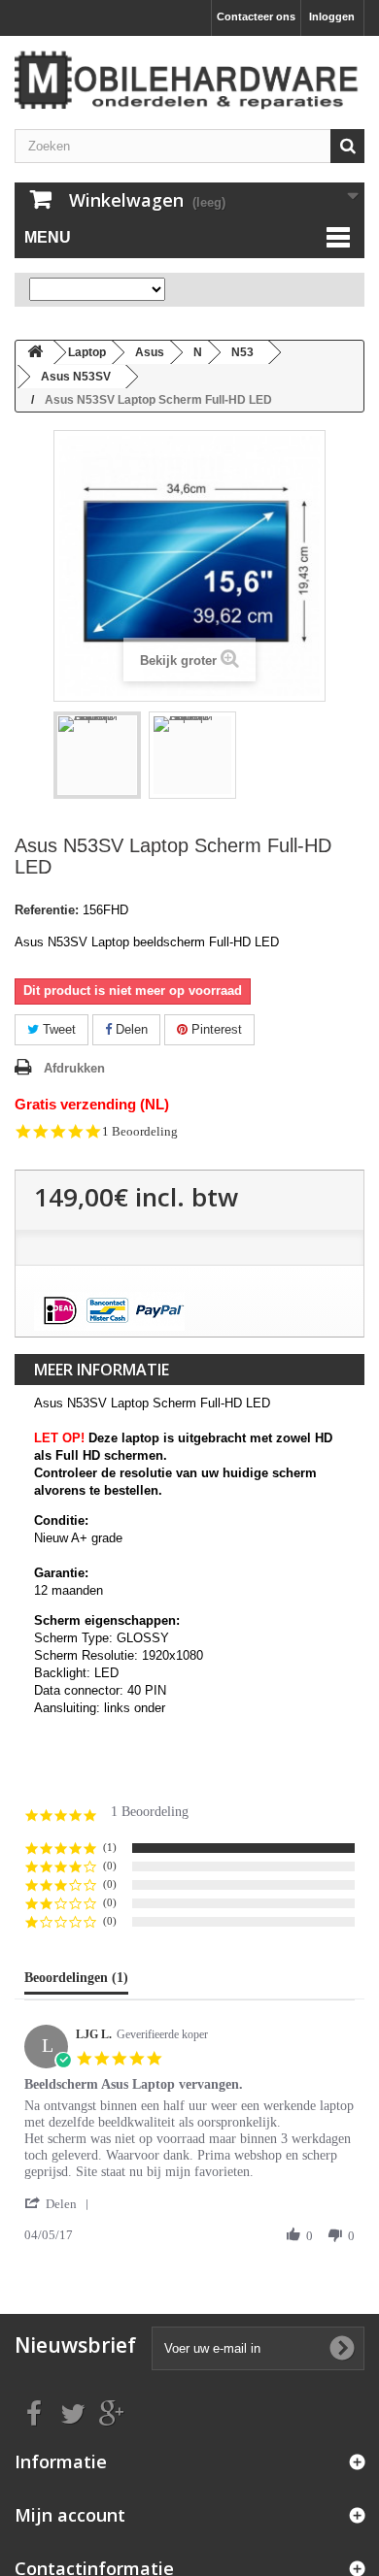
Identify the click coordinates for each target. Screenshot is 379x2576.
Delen (130, 1029)
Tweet (57, 1029)
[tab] (76, 1982)
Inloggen (332, 17)
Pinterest (215, 1029)
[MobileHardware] (189, 80)
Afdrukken (74, 1068)
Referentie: (47, 910)
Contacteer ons (256, 17)
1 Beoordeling (140, 1131)
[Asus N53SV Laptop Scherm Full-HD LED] (97, 755)
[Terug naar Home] (35, 353)
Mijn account (70, 2515)
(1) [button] (110, 1847)
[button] (60, 2204)
